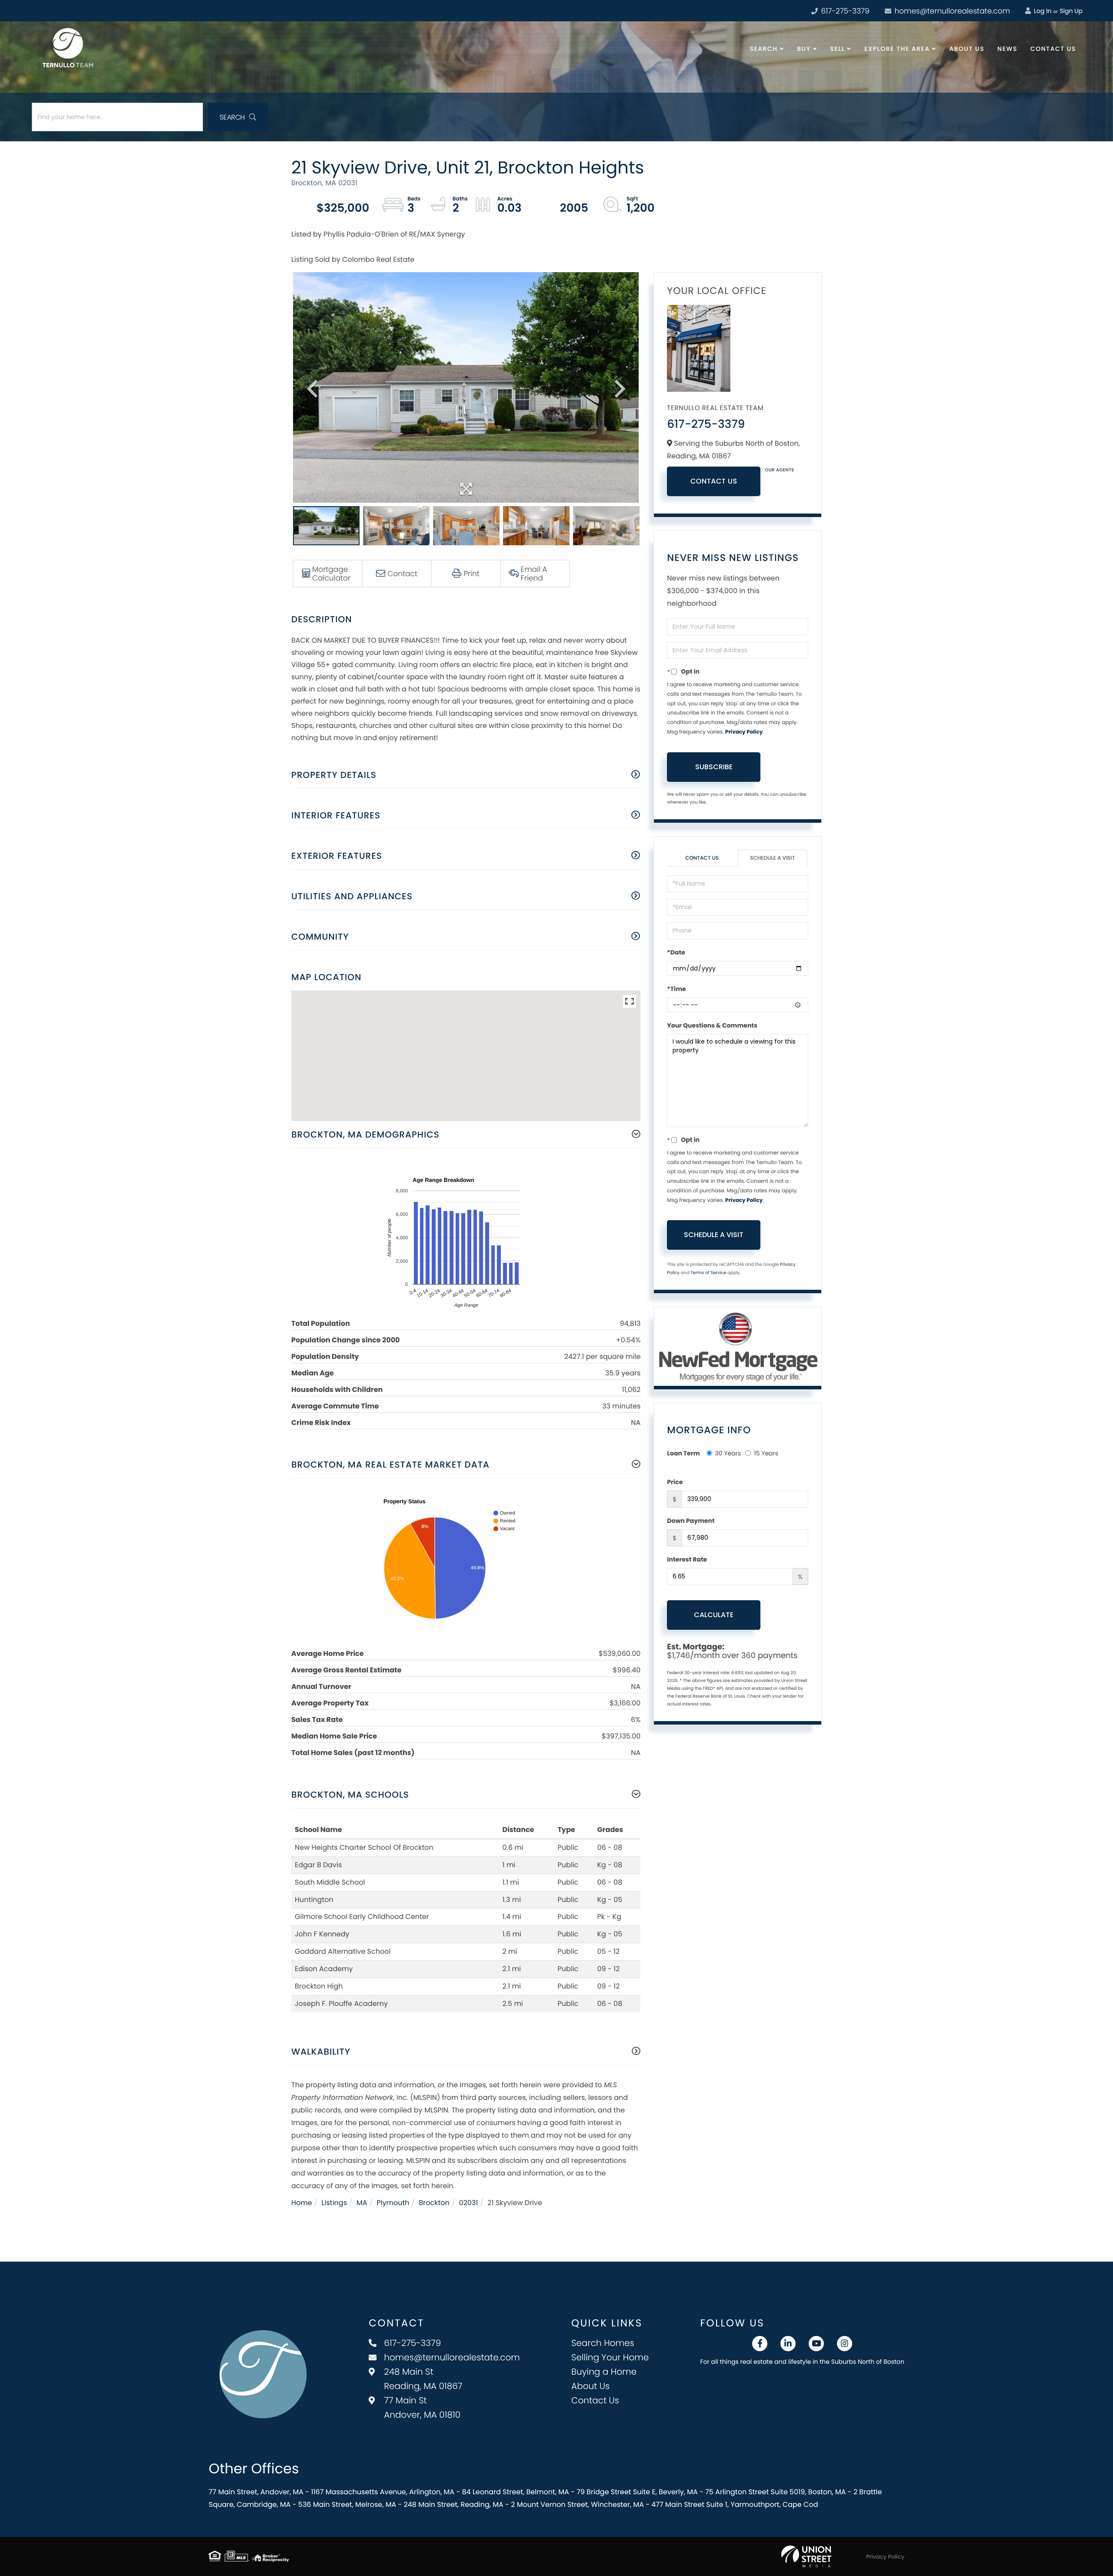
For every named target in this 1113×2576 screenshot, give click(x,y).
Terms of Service (708, 1273)
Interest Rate (687, 1559)
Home (302, 2203)
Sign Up (1071, 11)
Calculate (714, 1615)
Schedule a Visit (772, 858)
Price (675, 1482)
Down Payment (691, 1521)
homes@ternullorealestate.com (951, 11)
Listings (334, 2203)
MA (362, 2203)
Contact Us (714, 481)
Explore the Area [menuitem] (897, 49)
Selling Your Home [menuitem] (610, 2357)
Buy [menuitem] (804, 49)
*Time (676, 989)
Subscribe (714, 767)
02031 (469, 2203)
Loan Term (683, 1453)
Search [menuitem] (764, 49)
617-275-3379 (844, 11)
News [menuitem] (1007, 49)
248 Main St (423, 2379)
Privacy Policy (744, 732)
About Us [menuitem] (967, 49)
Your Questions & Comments (712, 1025)
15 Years (766, 1453)
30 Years (728, 1453)
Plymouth (393, 2203)
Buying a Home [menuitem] (604, 2372)
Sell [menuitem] (837, 49)
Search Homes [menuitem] (603, 2343)
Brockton (434, 2203)
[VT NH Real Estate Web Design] (806, 2556)
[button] (238, 117)
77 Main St (422, 2407)
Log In (1042, 11)
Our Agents (780, 470)
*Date (676, 952)
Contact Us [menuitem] (1053, 49)
